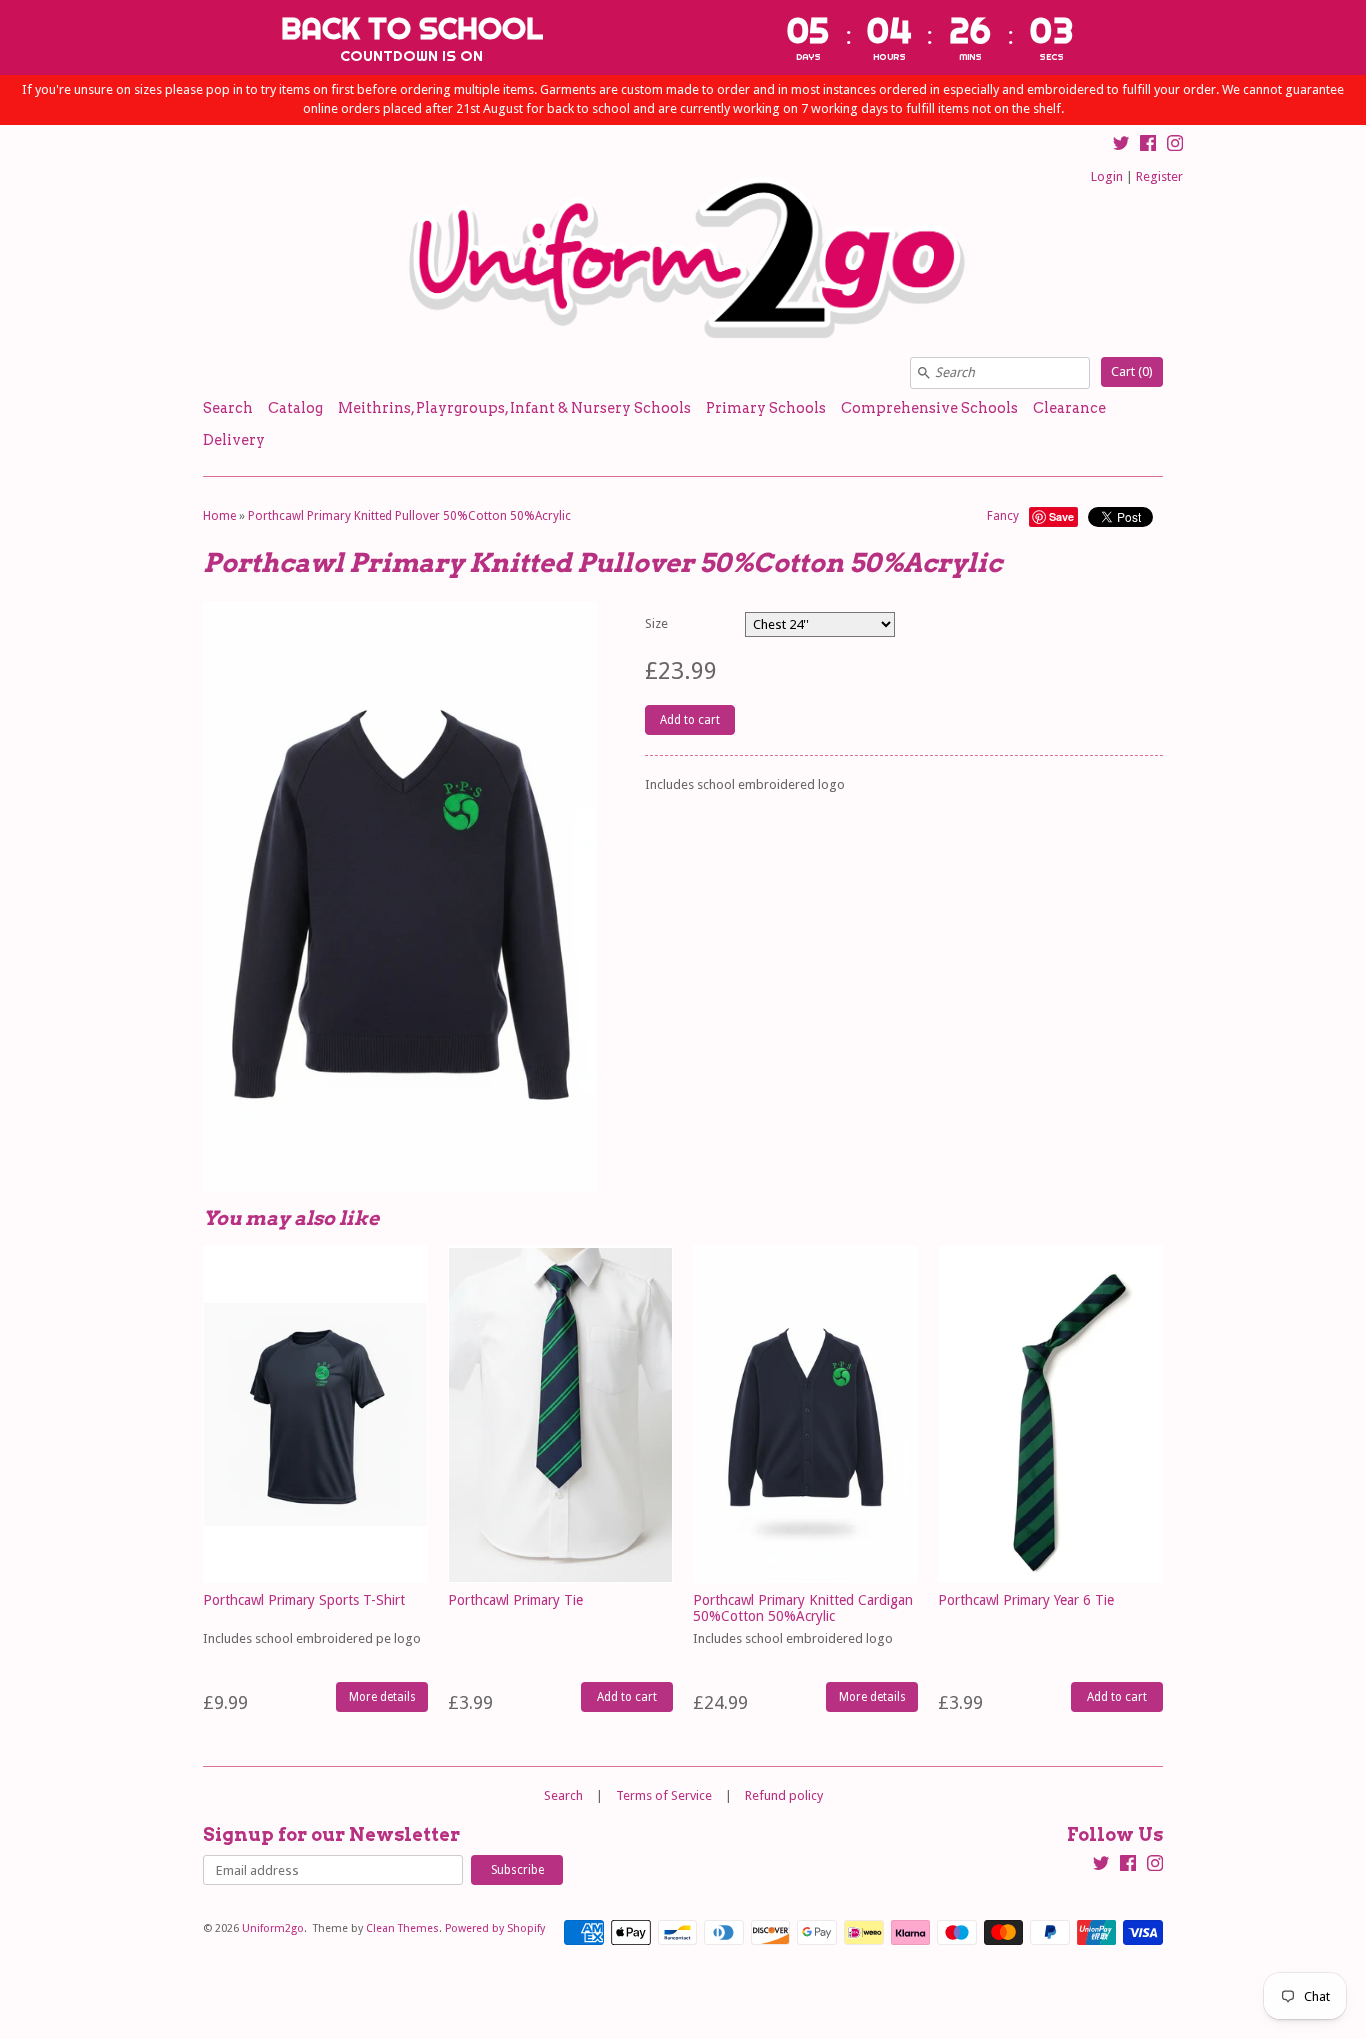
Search (228, 408)
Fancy (1003, 516)
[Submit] (924, 373)
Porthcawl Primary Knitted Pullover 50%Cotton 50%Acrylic (409, 516)
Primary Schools (766, 408)
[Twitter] (1121, 146)
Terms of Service (664, 1795)
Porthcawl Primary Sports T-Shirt (304, 1600)
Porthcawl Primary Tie (515, 1600)
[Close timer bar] (1346, 37)
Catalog (295, 408)
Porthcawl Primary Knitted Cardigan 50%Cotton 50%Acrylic (803, 1607)
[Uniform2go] (683, 258)
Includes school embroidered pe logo (312, 1638)
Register (1159, 176)
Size (656, 623)
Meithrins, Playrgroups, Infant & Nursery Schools (514, 408)
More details (382, 1697)
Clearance (1069, 408)
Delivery (234, 440)
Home (219, 516)
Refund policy (784, 1795)
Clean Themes (402, 1928)
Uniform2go (273, 1928)
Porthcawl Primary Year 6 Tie (1026, 1600)
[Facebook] (1148, 146)
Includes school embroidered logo (793, 1638)
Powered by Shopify (495, 1928)
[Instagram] (1175, 146)
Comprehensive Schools (929, 408)
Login (1107, 176)
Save (1061, 516)
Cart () (1132, 371)
